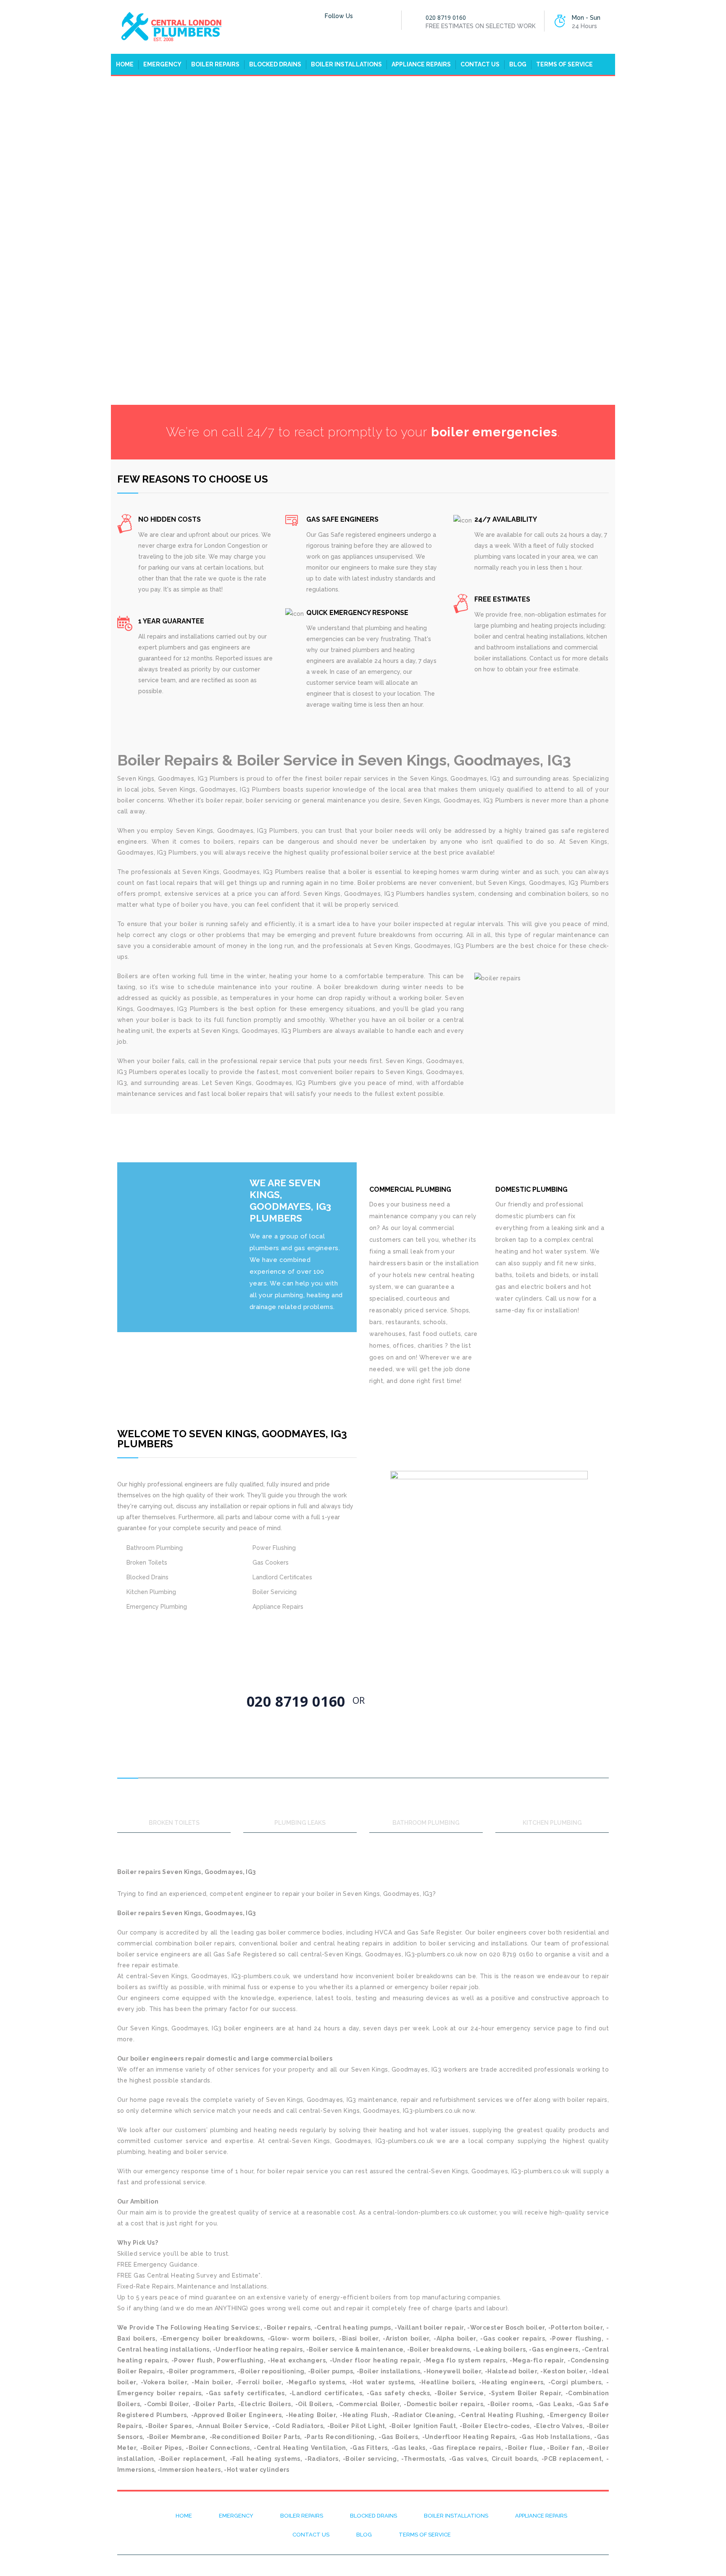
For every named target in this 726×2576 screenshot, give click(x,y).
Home (125, 64)
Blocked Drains (275, 64)
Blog (518, 64)
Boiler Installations (346, 64)
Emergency (162, 64)
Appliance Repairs (421, 64)
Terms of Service (564, 64)
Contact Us (480, 64)
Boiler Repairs (215, 64)
